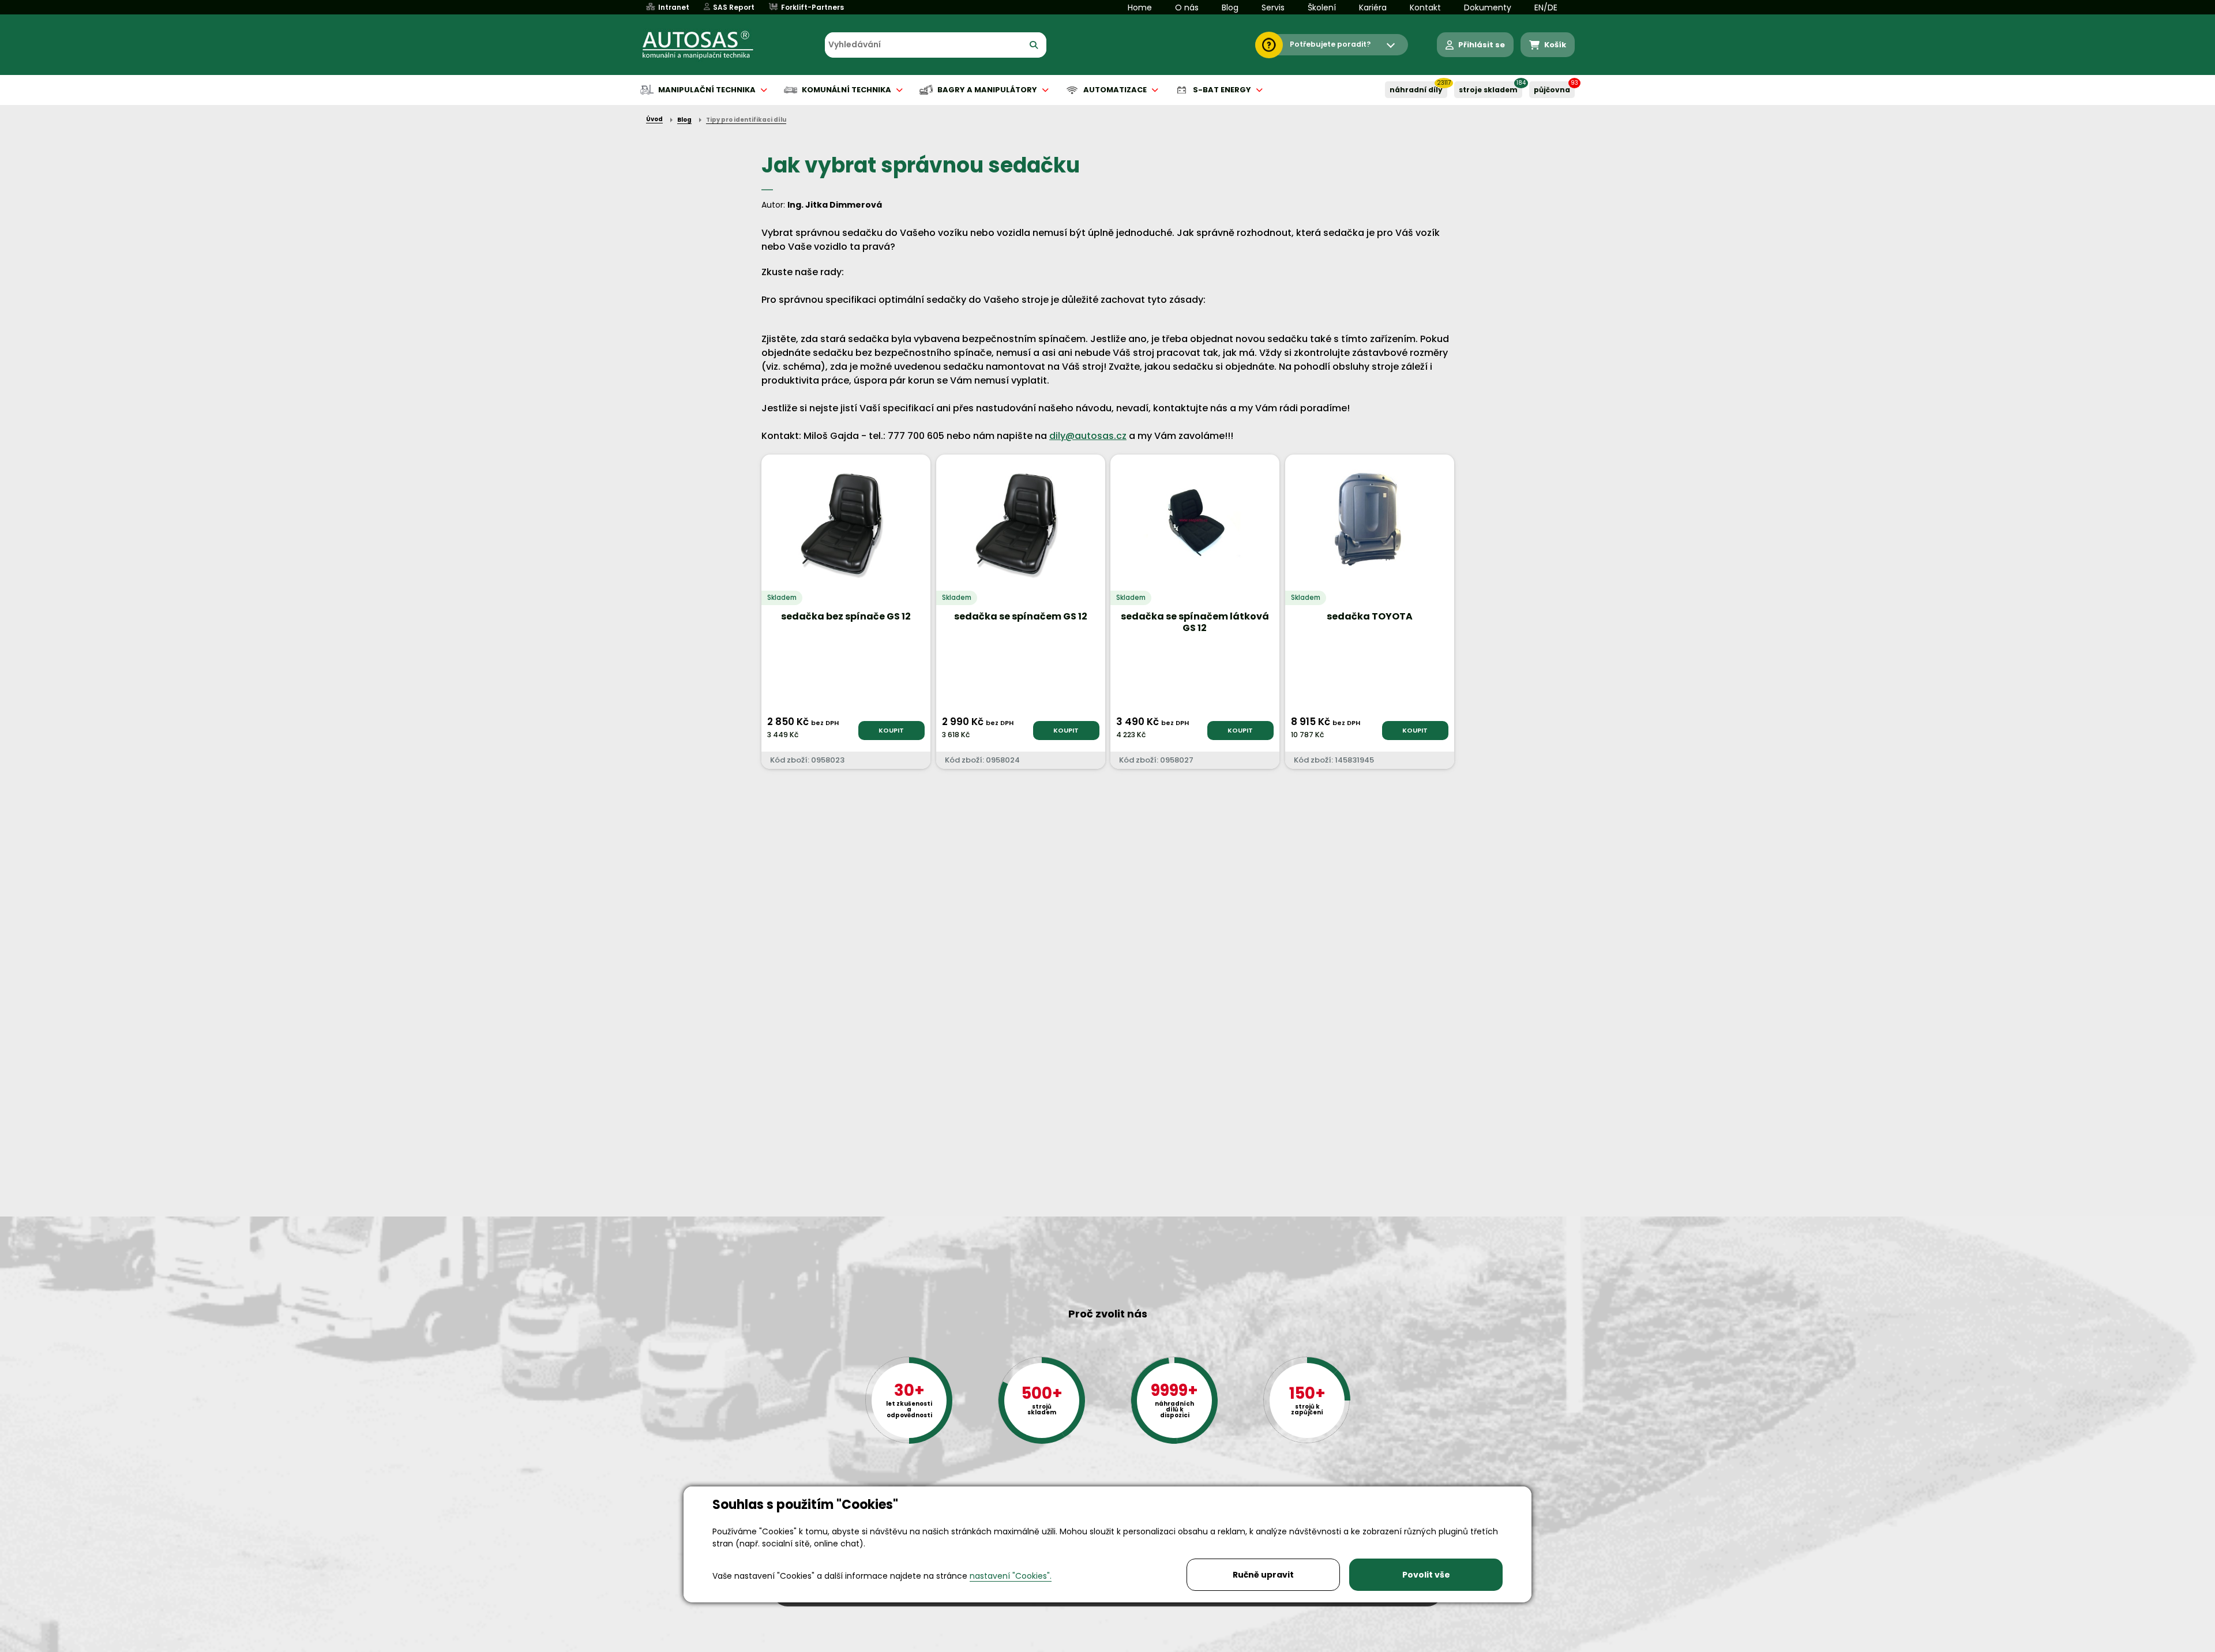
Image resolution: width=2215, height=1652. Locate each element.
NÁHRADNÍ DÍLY (1416, 90)
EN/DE (1546, 7)
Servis (1273, 7)
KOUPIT (891, 730)
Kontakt (1425, 7)
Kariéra (1373, 7)
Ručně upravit (1263, 1575)
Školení (1322, 7)
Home (1140, 7)
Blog (1230, 7)
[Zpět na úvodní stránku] (706, 45)
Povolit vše (1426, 1575)
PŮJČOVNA (1552, 90)
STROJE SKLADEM (1488, 90)
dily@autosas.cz (1088, 436)
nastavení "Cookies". (1011, 1576)
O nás (1187, 7)
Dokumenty (1488, 7)
